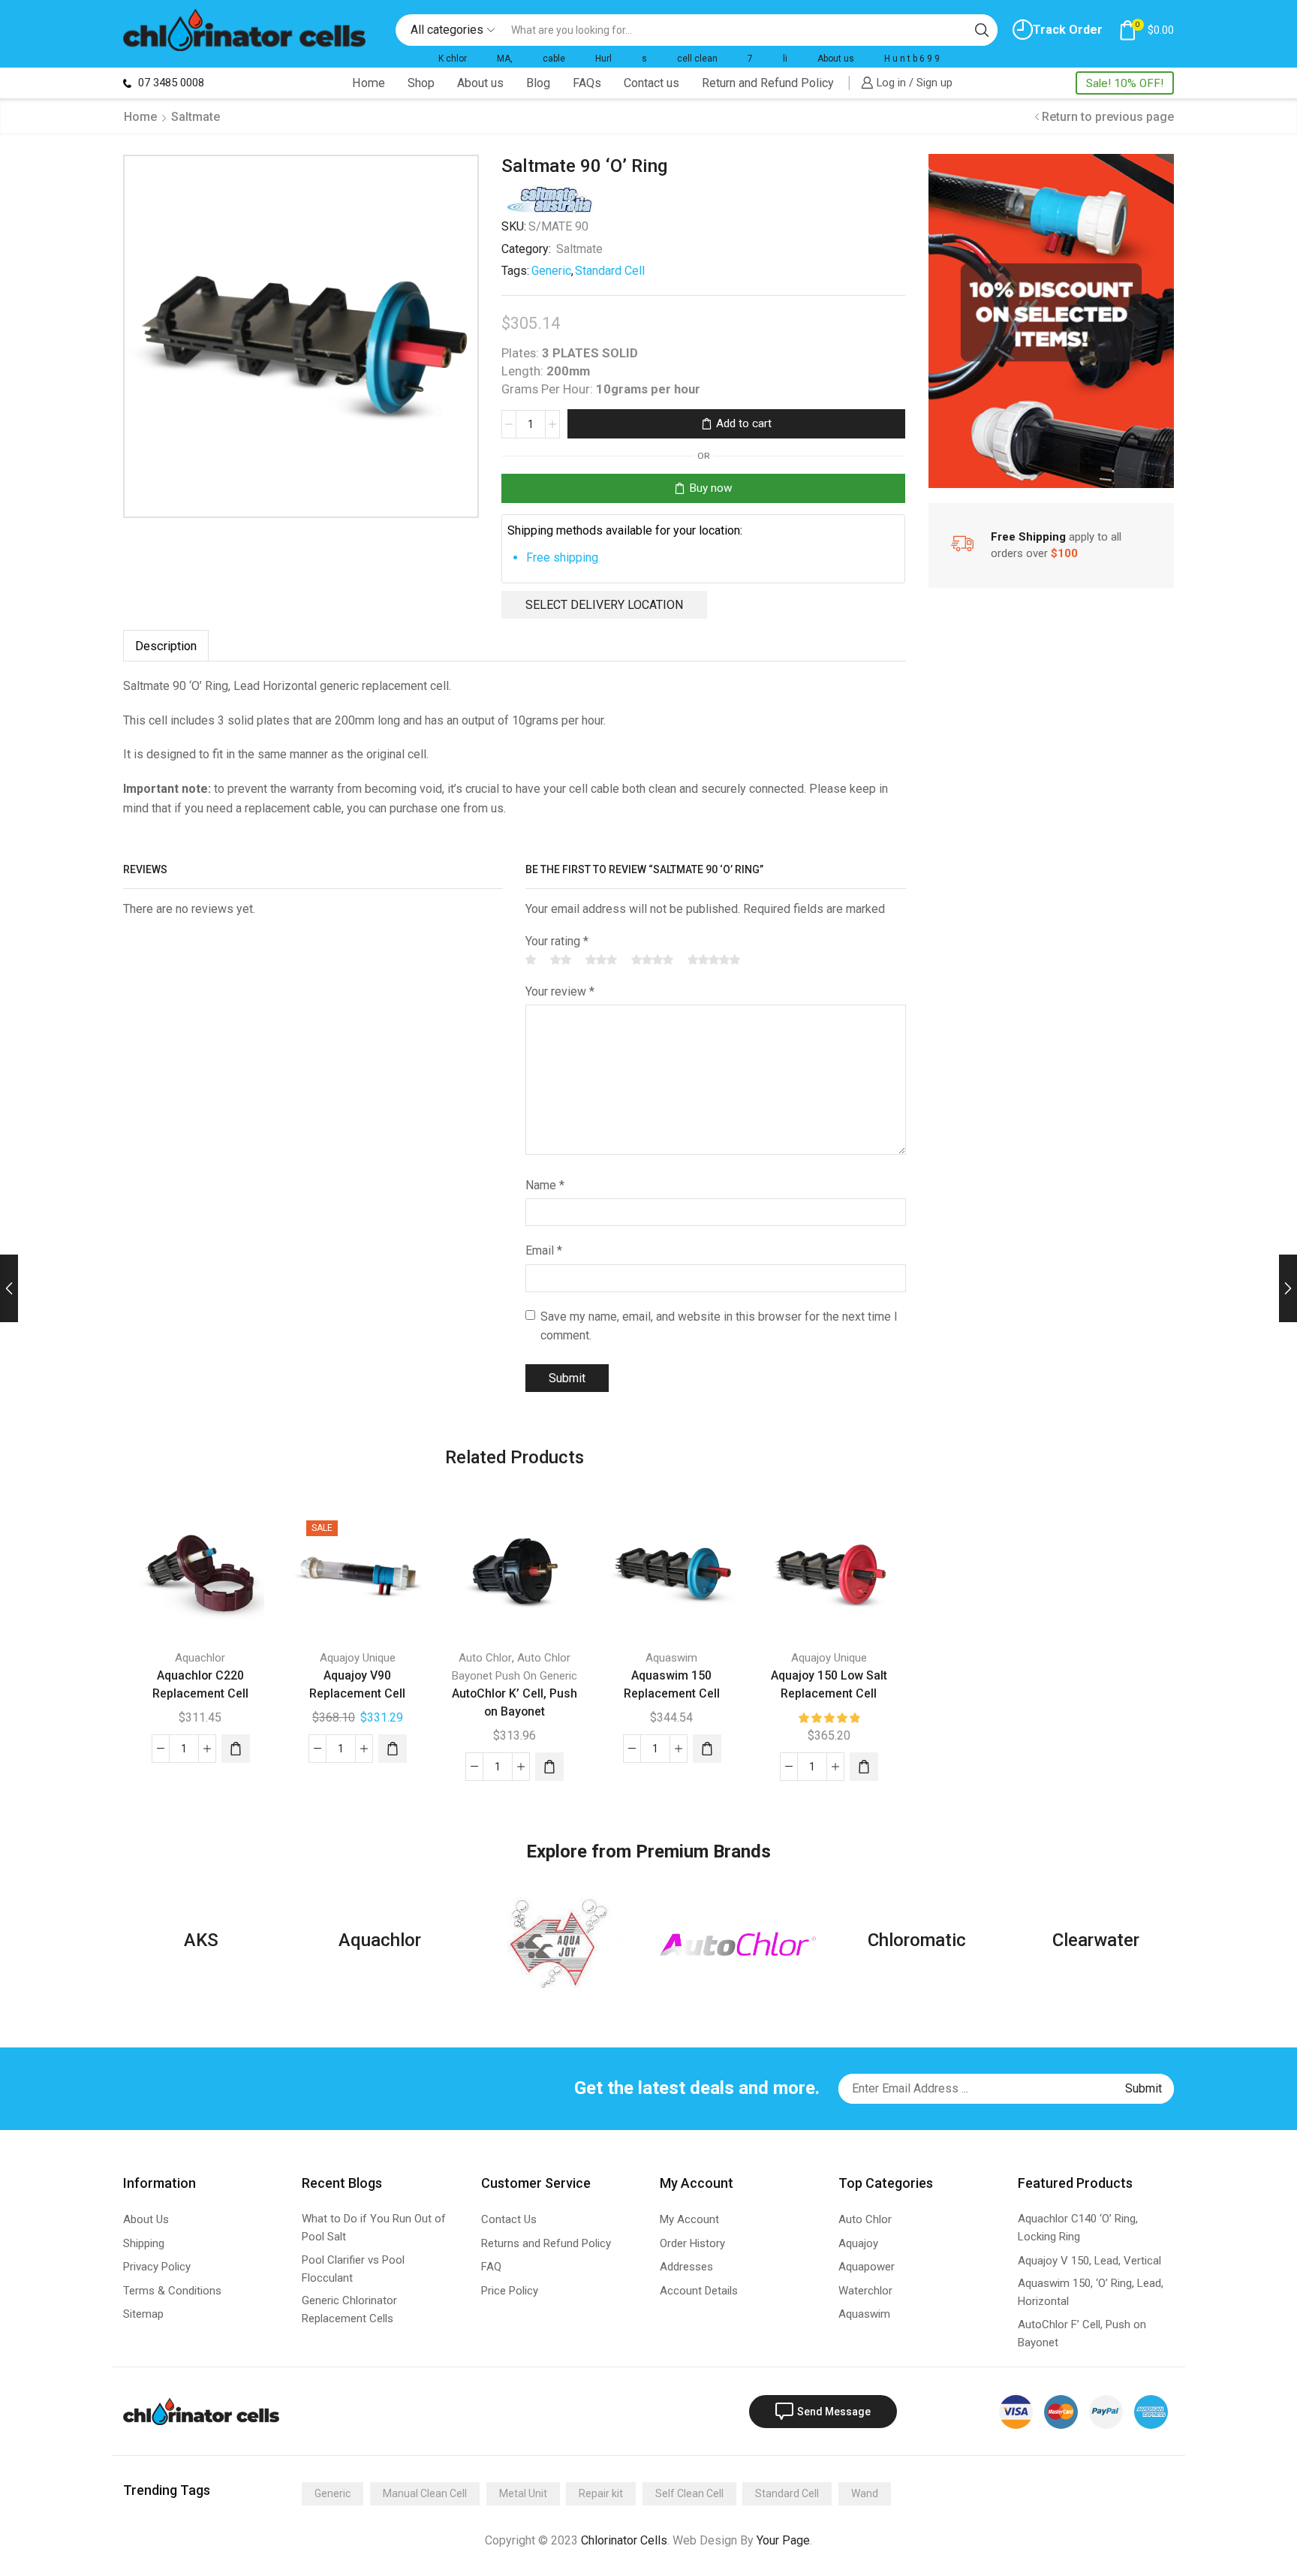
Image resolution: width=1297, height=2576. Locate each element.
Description (166, 646)
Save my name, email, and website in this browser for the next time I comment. (719, 1326)
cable (554, 59)
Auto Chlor (485, 1658)
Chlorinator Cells (624, 2540)
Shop (421, 83)
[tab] (166, 646)
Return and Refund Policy (768, 83)
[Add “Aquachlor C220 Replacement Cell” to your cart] (236, 1749)
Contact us (652, 83)
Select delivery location (604, 605)
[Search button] (982, 30)
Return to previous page (1108, 117)
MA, (505, 59)
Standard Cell (610, 271)
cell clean (697, 59)
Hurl (603, 59)
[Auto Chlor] (738, 1944)
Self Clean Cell (689, 2493)
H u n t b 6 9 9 (912, 59)
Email (544, 1250)
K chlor (453, 59)
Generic (551, 271)
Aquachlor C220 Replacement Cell (200, 1684)
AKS (201, 1940)
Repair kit (601, 2493)
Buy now (711, 488)
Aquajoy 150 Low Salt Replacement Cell (829, 1684)
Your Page (783, 2540)
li (785, 59)
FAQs (587, 83)
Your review (560, 991)
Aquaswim (671, 1658)
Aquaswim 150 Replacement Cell (672, 1684)
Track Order (1068, 30)
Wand (865, 2493)
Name (545, 1185)
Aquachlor (200, 1658)
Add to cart (744, 423)
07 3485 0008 (170, 83)
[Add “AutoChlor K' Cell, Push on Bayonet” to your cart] (549, 1767)
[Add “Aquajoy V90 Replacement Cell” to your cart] (393, 1749)
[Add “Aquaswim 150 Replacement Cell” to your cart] (707, 1749)
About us (836, 59)
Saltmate (196, 117)
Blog (538, 83)
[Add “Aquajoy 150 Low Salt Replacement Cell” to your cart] (864, 1767)
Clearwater (1096, 1940)
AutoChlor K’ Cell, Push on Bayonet (515, 1702)
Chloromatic (917, 1940)
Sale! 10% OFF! (1125, 83)
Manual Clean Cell (425, 2493)
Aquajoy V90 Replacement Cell (357, 1684)
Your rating (557, 941)
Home (369, 83)
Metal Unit (523, 2493)
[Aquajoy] (559, 1944)
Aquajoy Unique (358, 1658)
